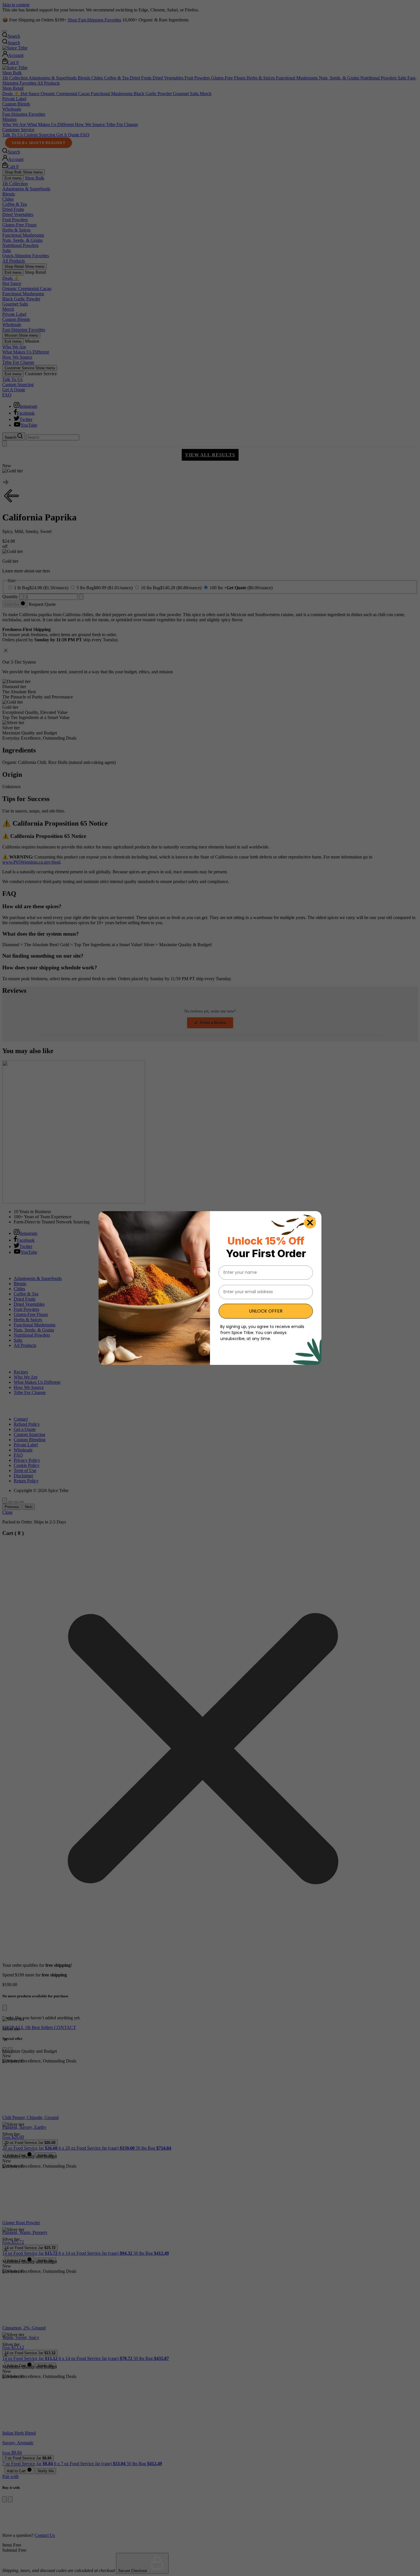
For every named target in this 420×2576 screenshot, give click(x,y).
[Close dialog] (310, 1223)
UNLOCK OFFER (266, 1311)
